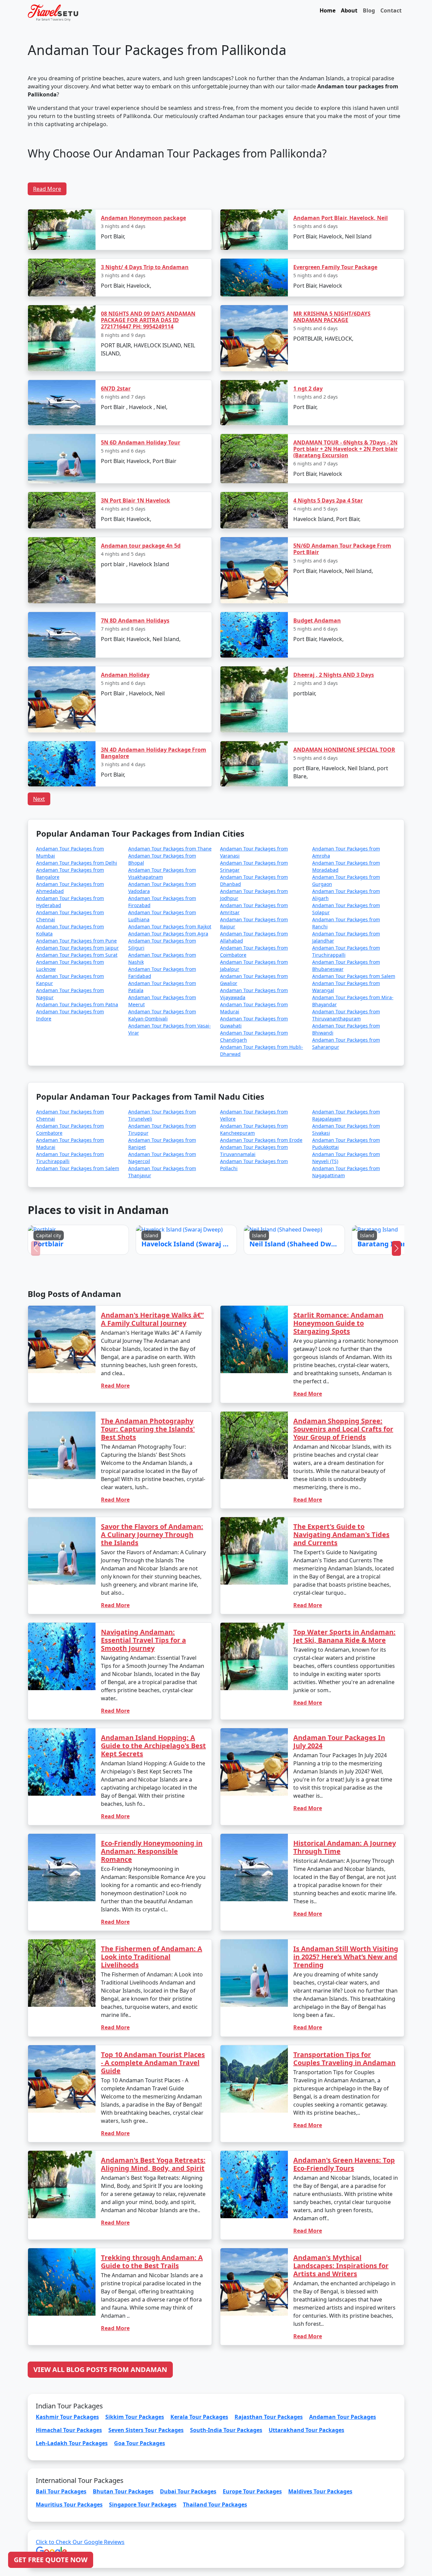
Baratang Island (267, 1299)
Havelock (197, 1299)
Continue (165, 1318)
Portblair (163, 1299)
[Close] (292, 1216)
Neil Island (231, 1299)
